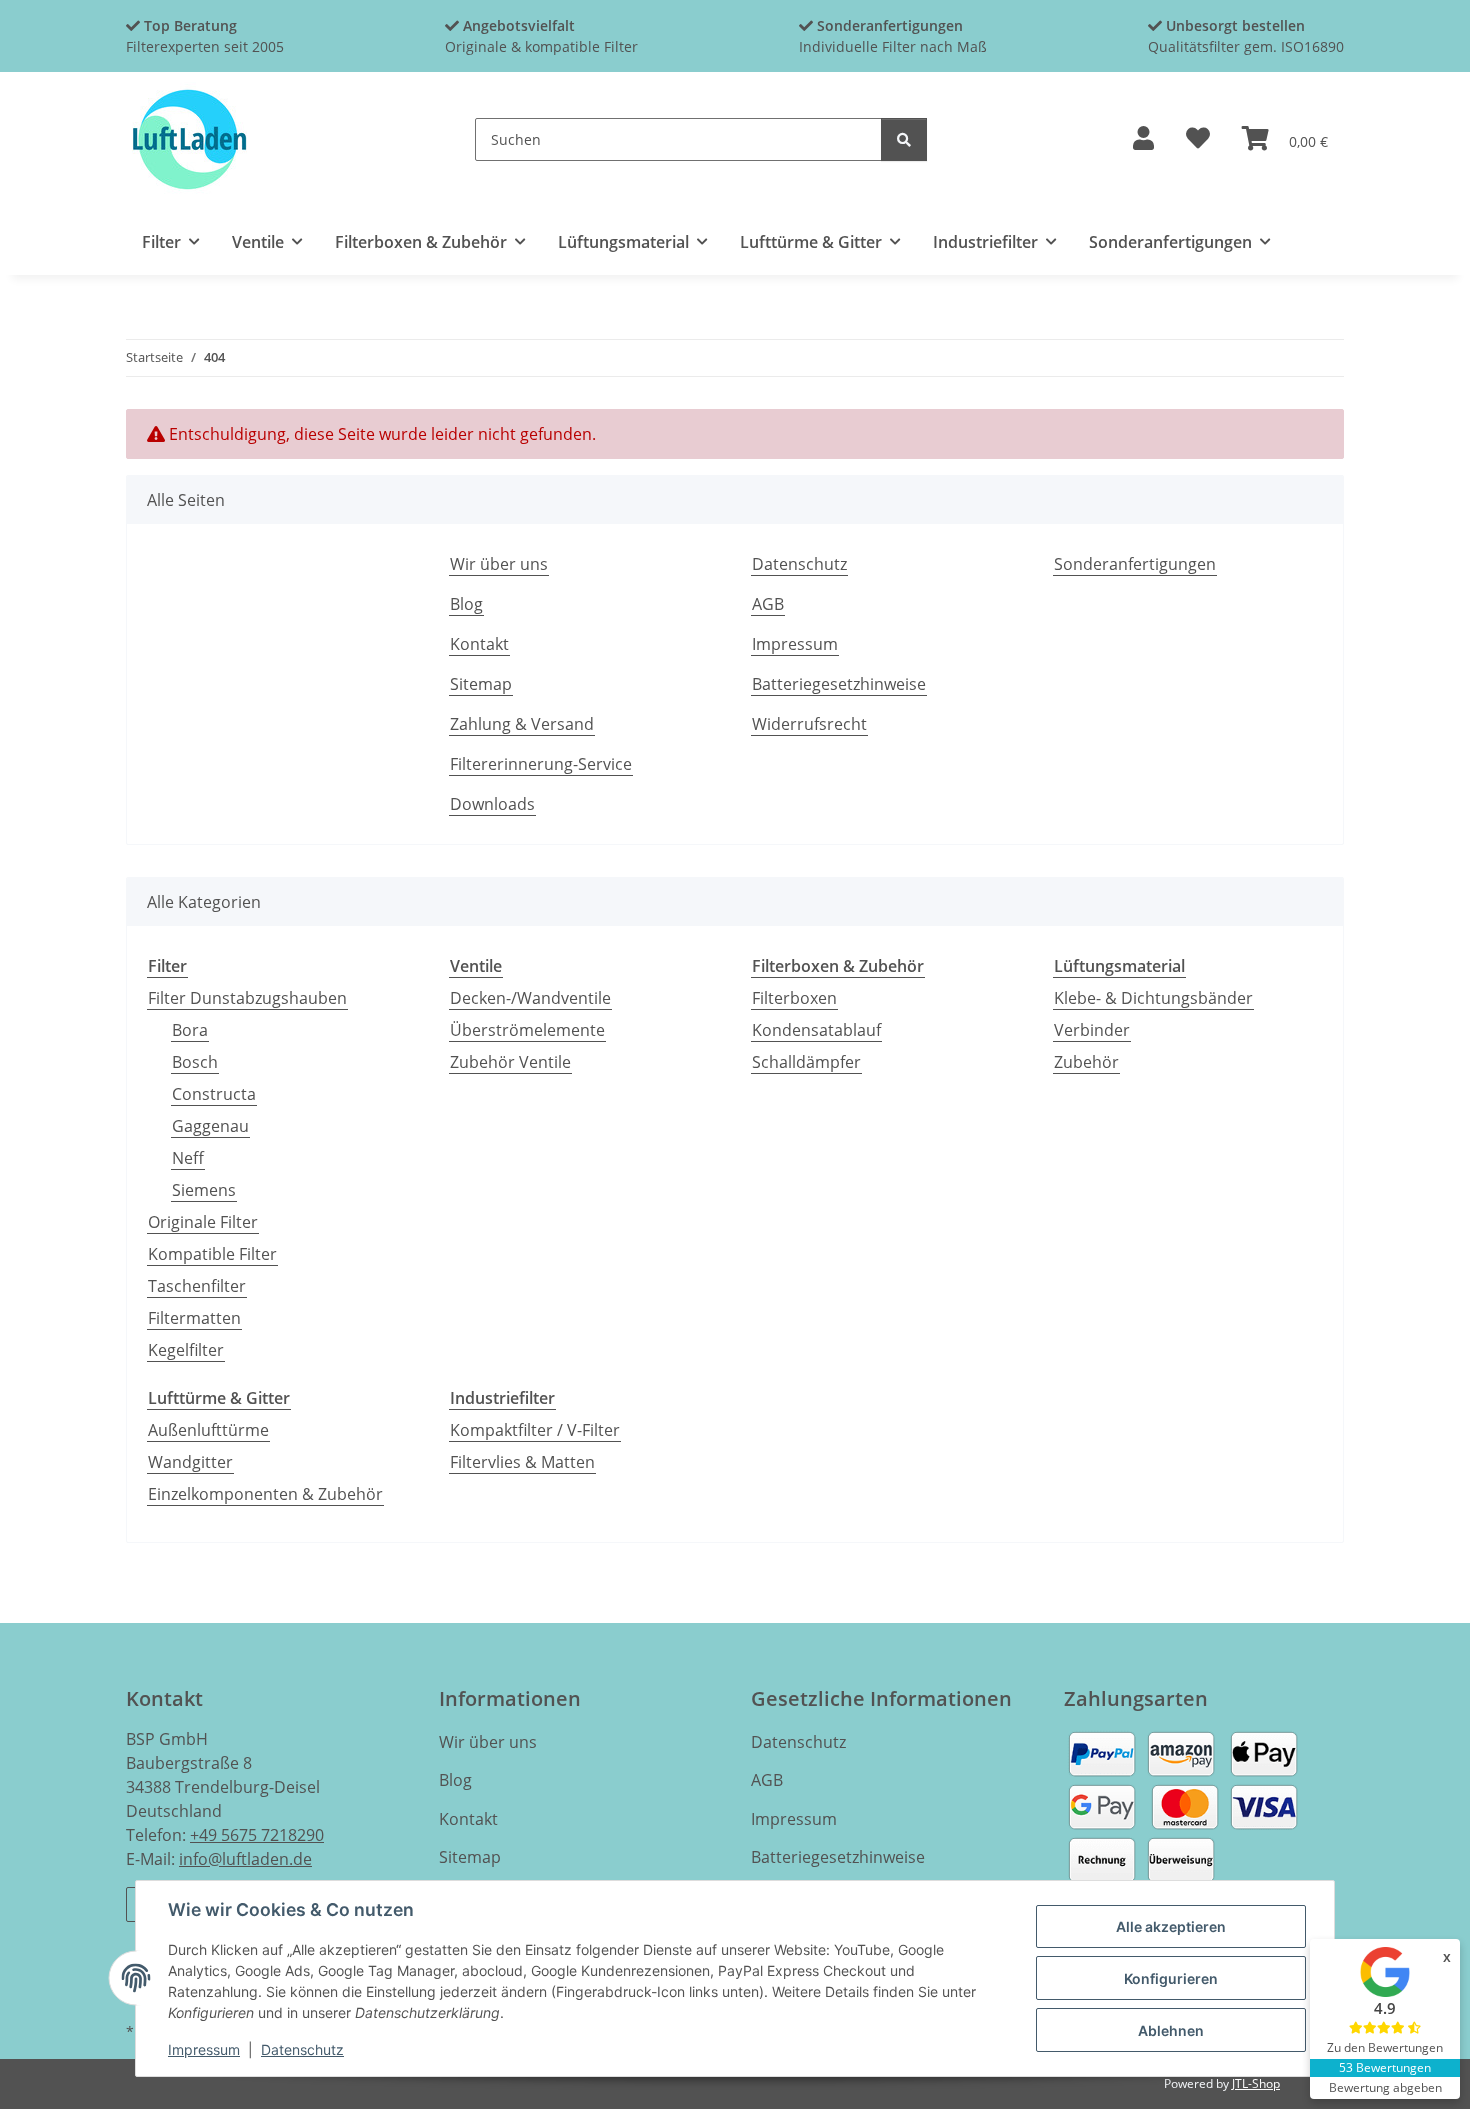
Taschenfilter (197, 1286)
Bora (190, 1030)
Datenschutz (302, 2049)
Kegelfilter (186, 1350)
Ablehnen (1171, 2030)
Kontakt (479, 644)
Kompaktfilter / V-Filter (535, 1430)
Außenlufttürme (208, 1430)
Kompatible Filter (212, 1254)
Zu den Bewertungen (1385, 2047)
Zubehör (1086, 1062)
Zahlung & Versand (522, 724)
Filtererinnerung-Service (541, 764)
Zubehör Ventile (510, 1062)
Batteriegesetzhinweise (839, 684)
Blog (466, 604)
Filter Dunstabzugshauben (247, 998)
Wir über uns (499, 564)
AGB (768, 604)
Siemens (204, 1190)
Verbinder (1092, 1030)
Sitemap (481, 684)
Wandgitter (190, 1462)
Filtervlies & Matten (522, 1462)
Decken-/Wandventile (530, 998)
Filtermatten (194, 1318)
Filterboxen (794, 998)
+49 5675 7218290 (257, 1835)
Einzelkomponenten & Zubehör (265, 1494)
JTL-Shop (1256, 2083)
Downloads (492, 804)
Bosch (195, 1062)
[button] (1143, 139)
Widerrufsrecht (809, 724)
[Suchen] (904, 139)
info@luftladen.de (245, 1859)
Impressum (204, 2049)
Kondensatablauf (816, 1030)
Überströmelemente (527, 1030)
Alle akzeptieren (1171, 1926)
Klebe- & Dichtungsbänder (1153, 998)
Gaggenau (210, 1126)
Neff (188, 1158)
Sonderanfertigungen (1135, 564)
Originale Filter (203, 1222)
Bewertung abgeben (1385, 2087)
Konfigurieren (1171, 1978)
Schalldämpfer (806, 1062)
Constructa (214, 1094)
